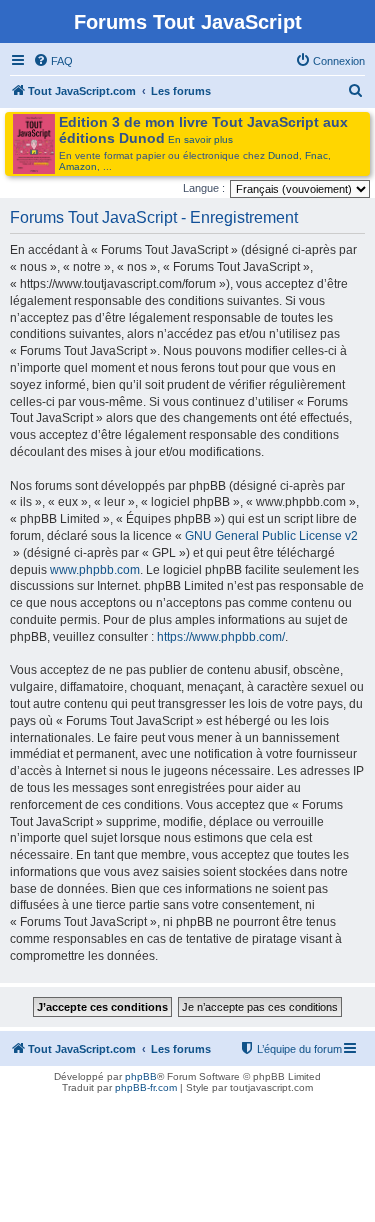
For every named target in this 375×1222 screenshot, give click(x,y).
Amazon (78, 166)
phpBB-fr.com (146, 1087)
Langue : (204, 188)
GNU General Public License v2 (271, 536)
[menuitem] (53, 61)
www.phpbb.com (95, 570)
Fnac (316, 155)
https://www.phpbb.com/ (221, 637)
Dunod (283, 155)
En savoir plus (200, 139)
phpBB (141, 1076)
